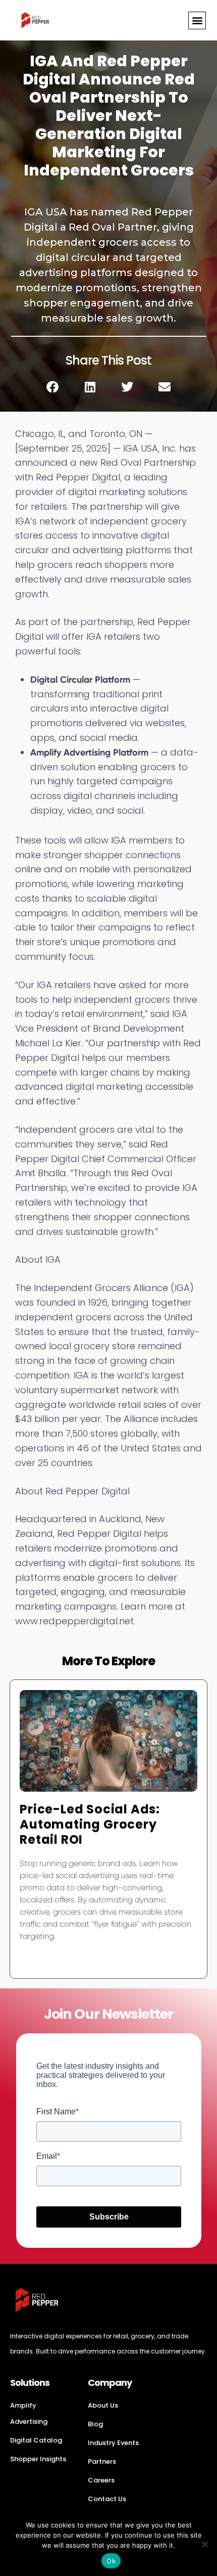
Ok (111, 2561)
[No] (204, 2544)
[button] (197, 20)
